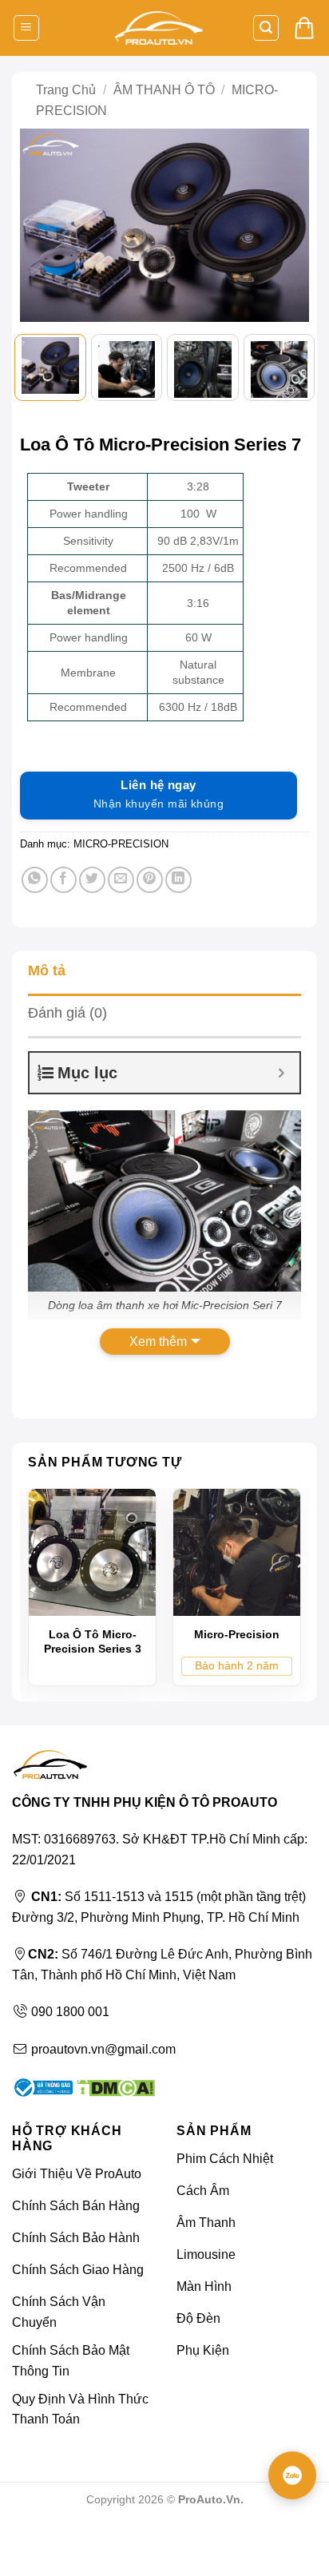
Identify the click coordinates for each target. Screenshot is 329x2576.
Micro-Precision (237, 1634)
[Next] (289, 227)
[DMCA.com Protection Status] (114, 2087)
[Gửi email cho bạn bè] (121, 880)
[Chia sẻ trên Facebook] (63, 880)
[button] (26, 28)
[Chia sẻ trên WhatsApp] (35, 880)
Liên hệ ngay (159, 794)
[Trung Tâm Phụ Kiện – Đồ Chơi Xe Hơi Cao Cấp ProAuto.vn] (159, 28)
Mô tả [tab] (47, 970)
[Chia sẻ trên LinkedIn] (178, 880)
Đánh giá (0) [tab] (67, 1013)
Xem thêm (158, 1342)
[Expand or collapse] (281, 1073)
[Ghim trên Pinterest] (150, 880)
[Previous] (40, 227)
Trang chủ (66, 90)
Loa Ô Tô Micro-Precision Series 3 (93, 1641)
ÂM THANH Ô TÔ (164, 90)
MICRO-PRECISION (121, 844)
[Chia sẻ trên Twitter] (92, 880)
